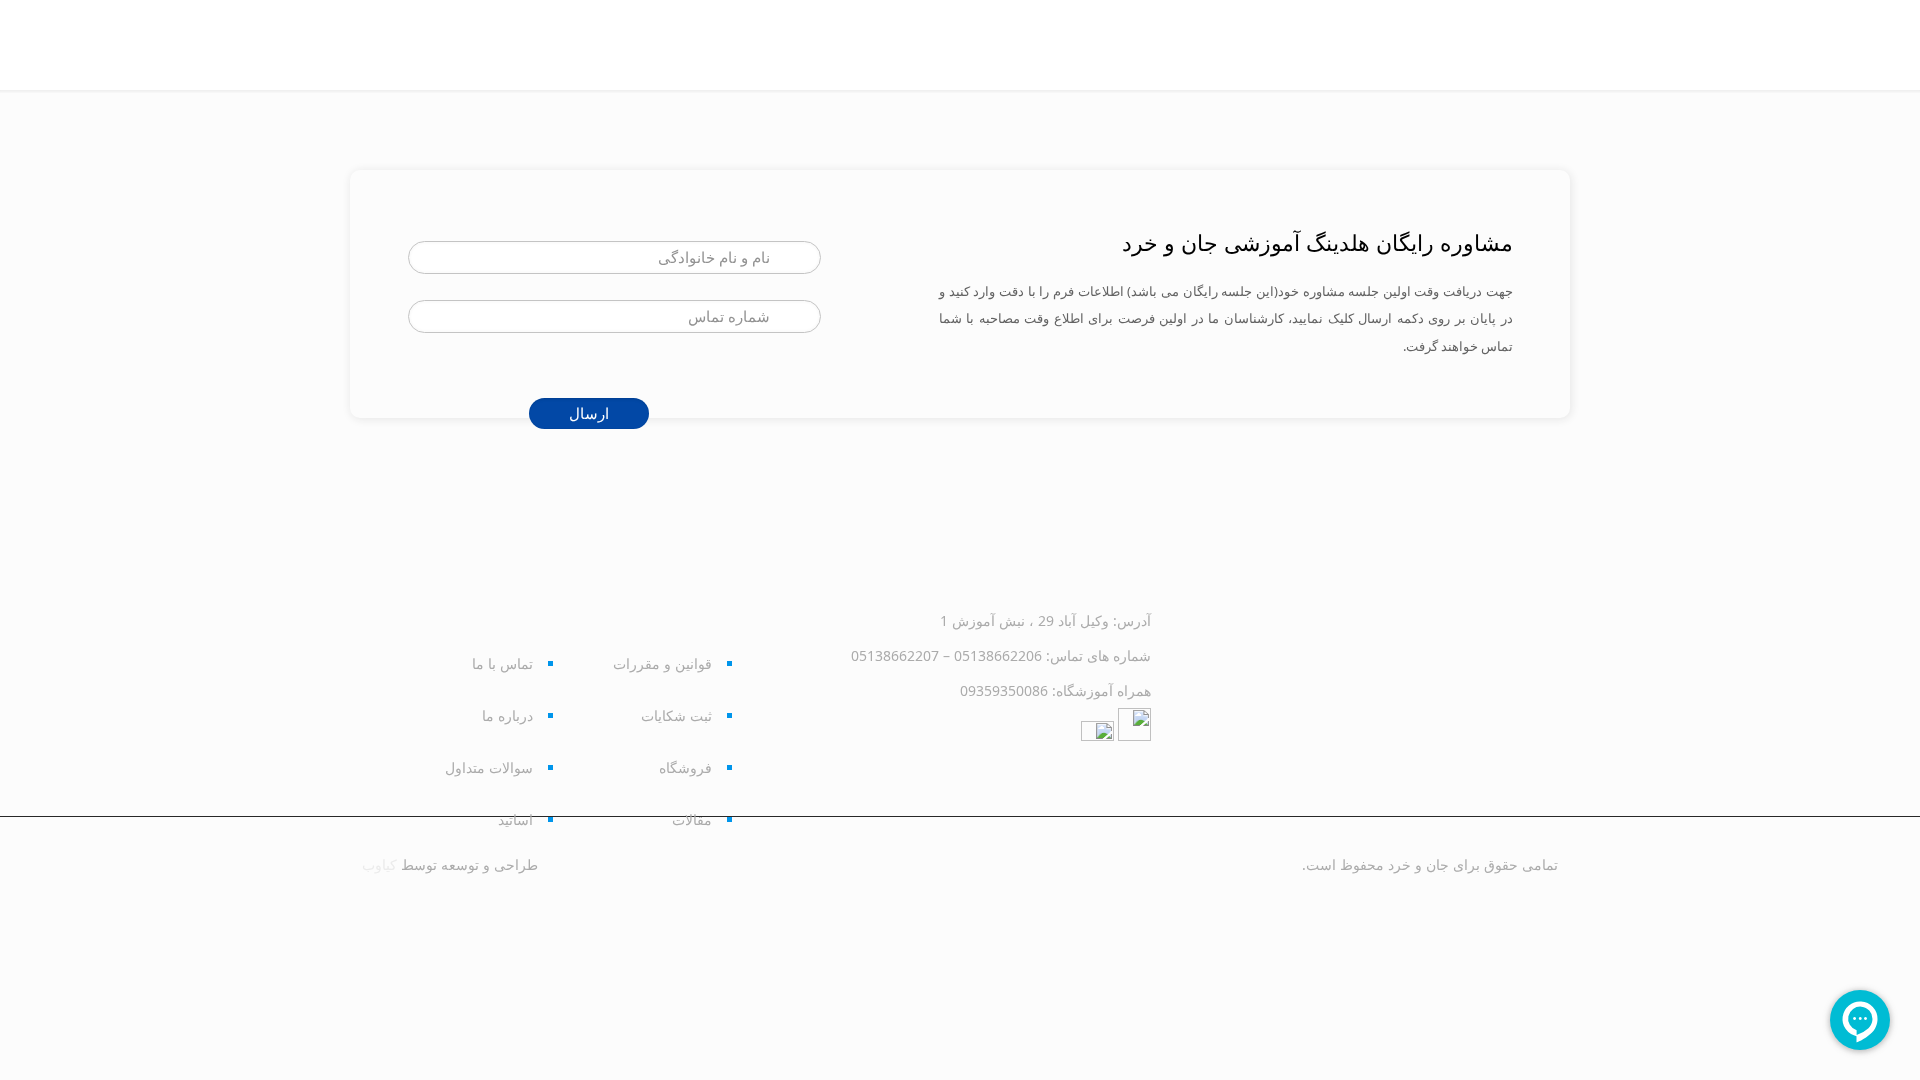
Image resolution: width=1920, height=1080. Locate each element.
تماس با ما (502, 663)
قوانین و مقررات (662, 663)
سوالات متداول (489, 767)
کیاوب (379, 864)
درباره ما (507, 715)
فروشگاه (685, 767)
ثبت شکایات (676, 715)
